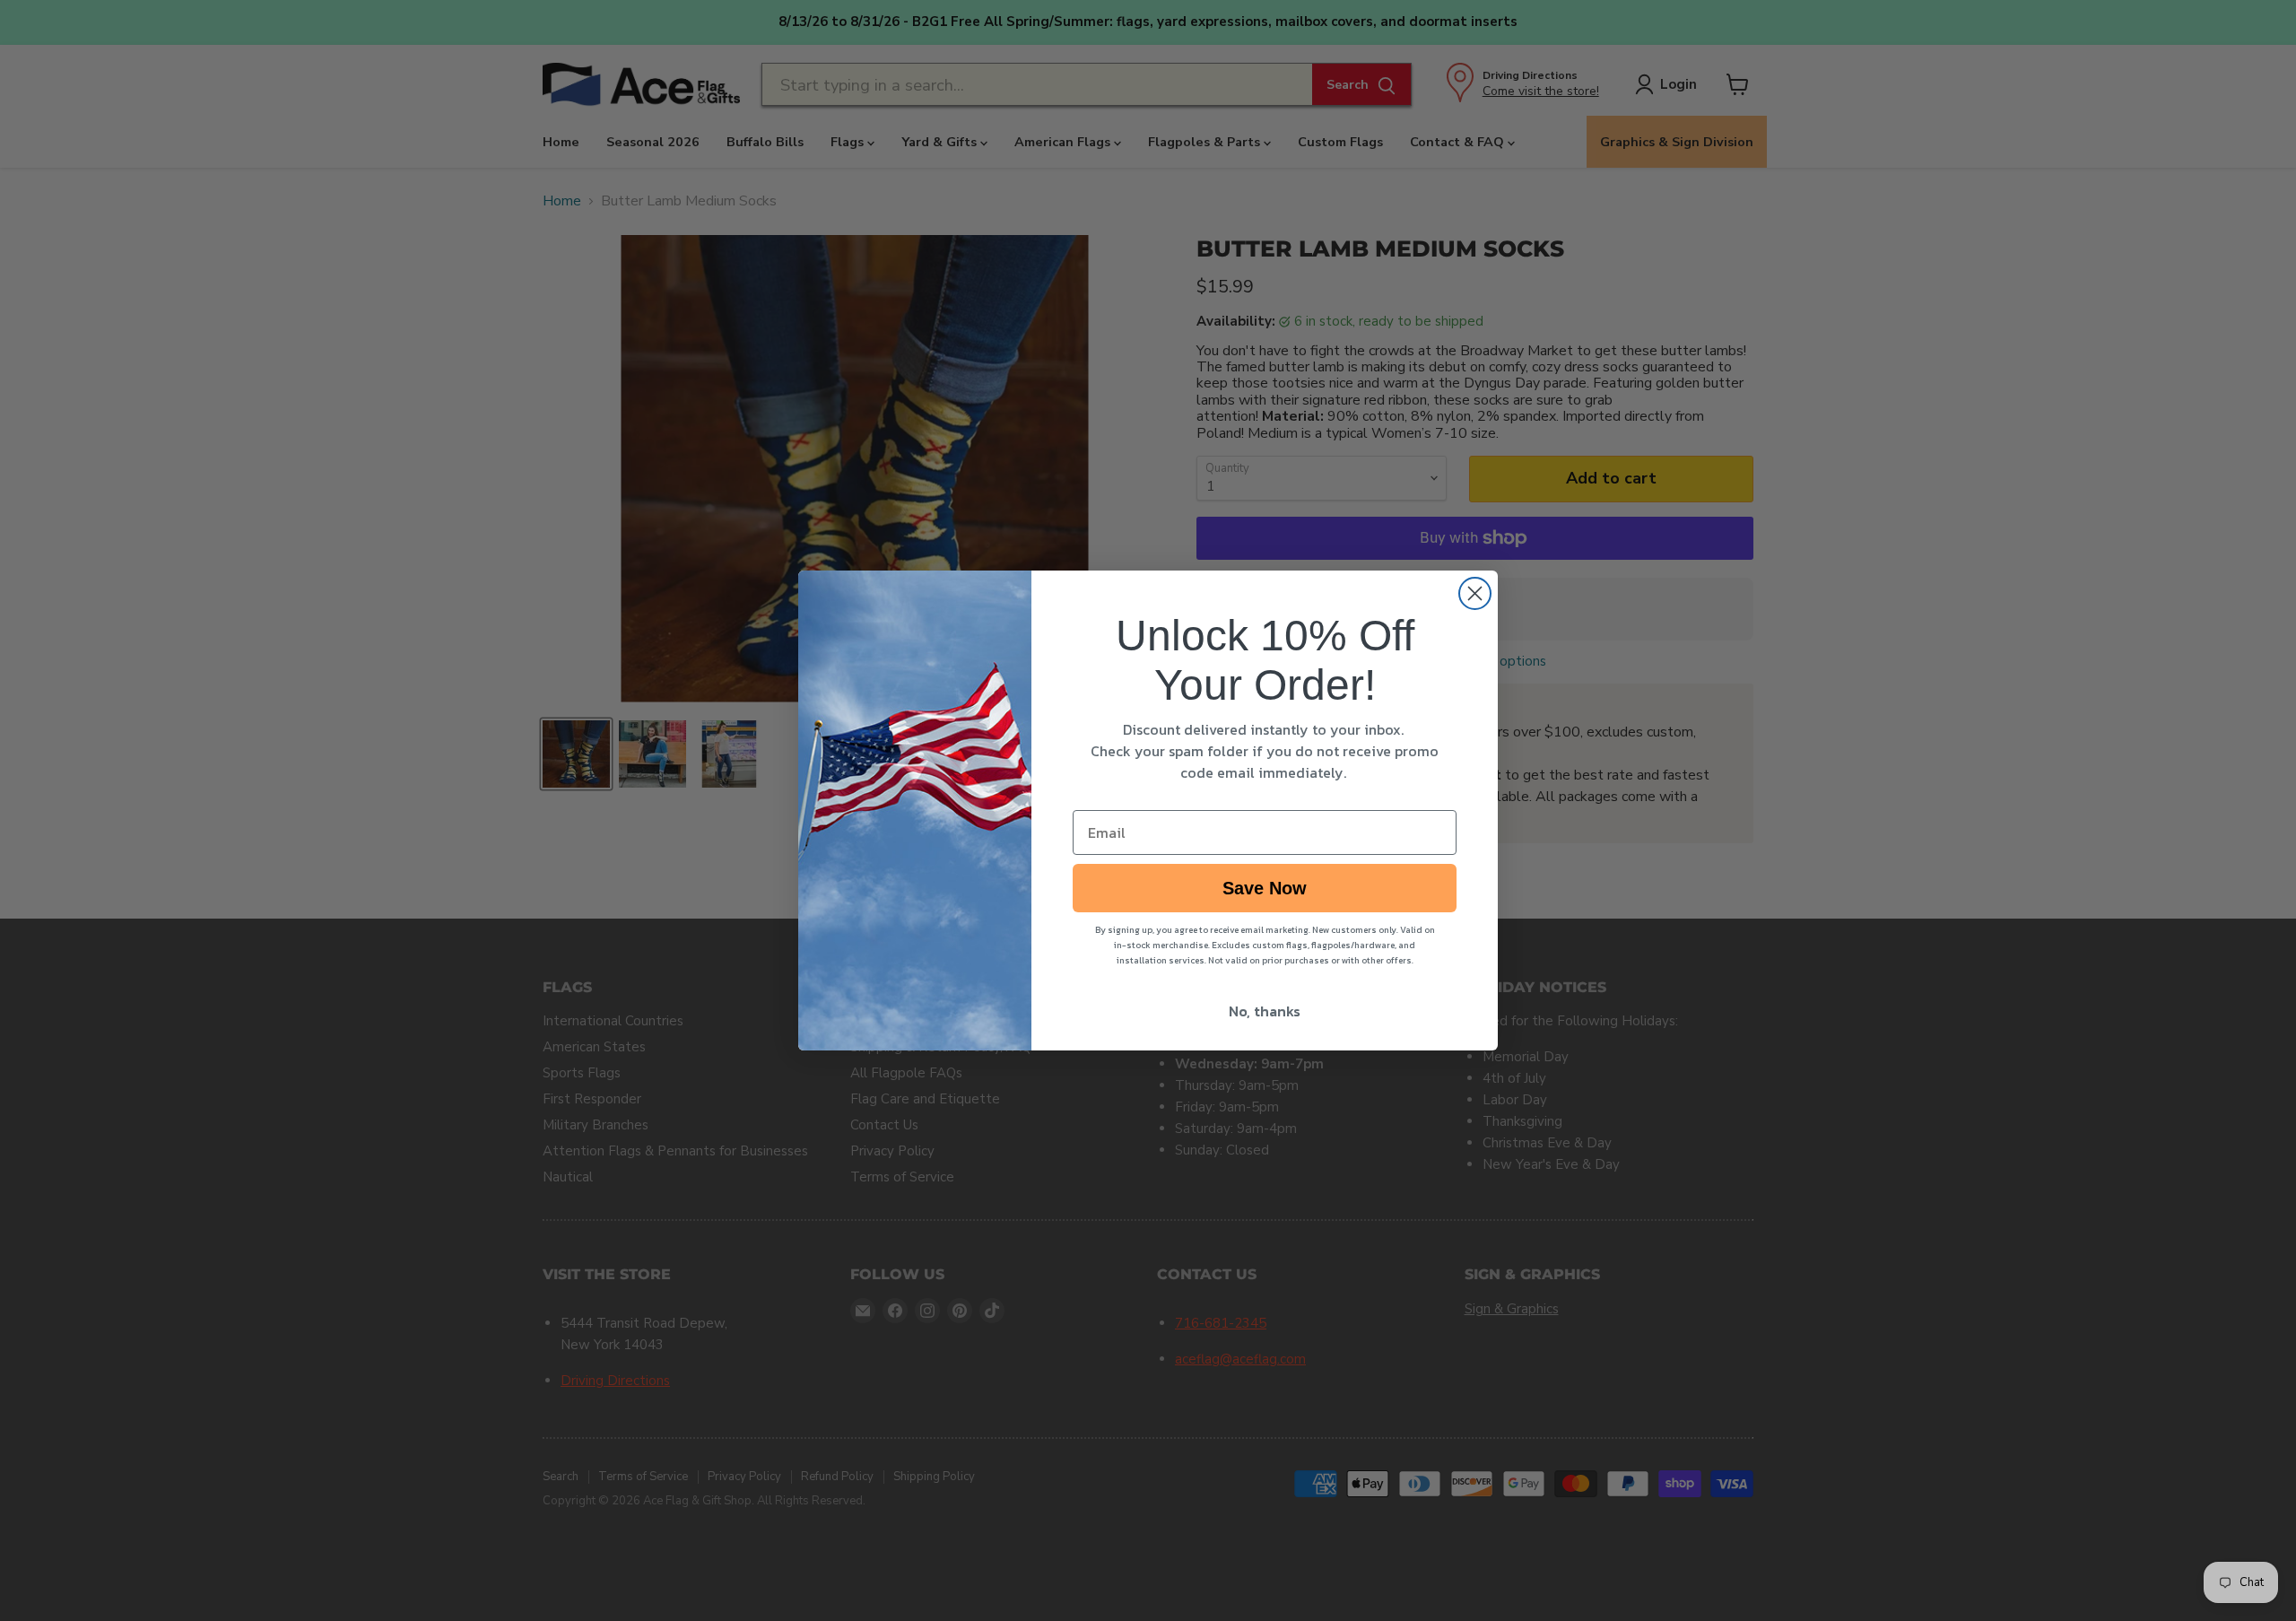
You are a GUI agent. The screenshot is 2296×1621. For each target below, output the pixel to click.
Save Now (1265, 888)
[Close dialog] (1475, 593)
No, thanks (1265, 1011)
